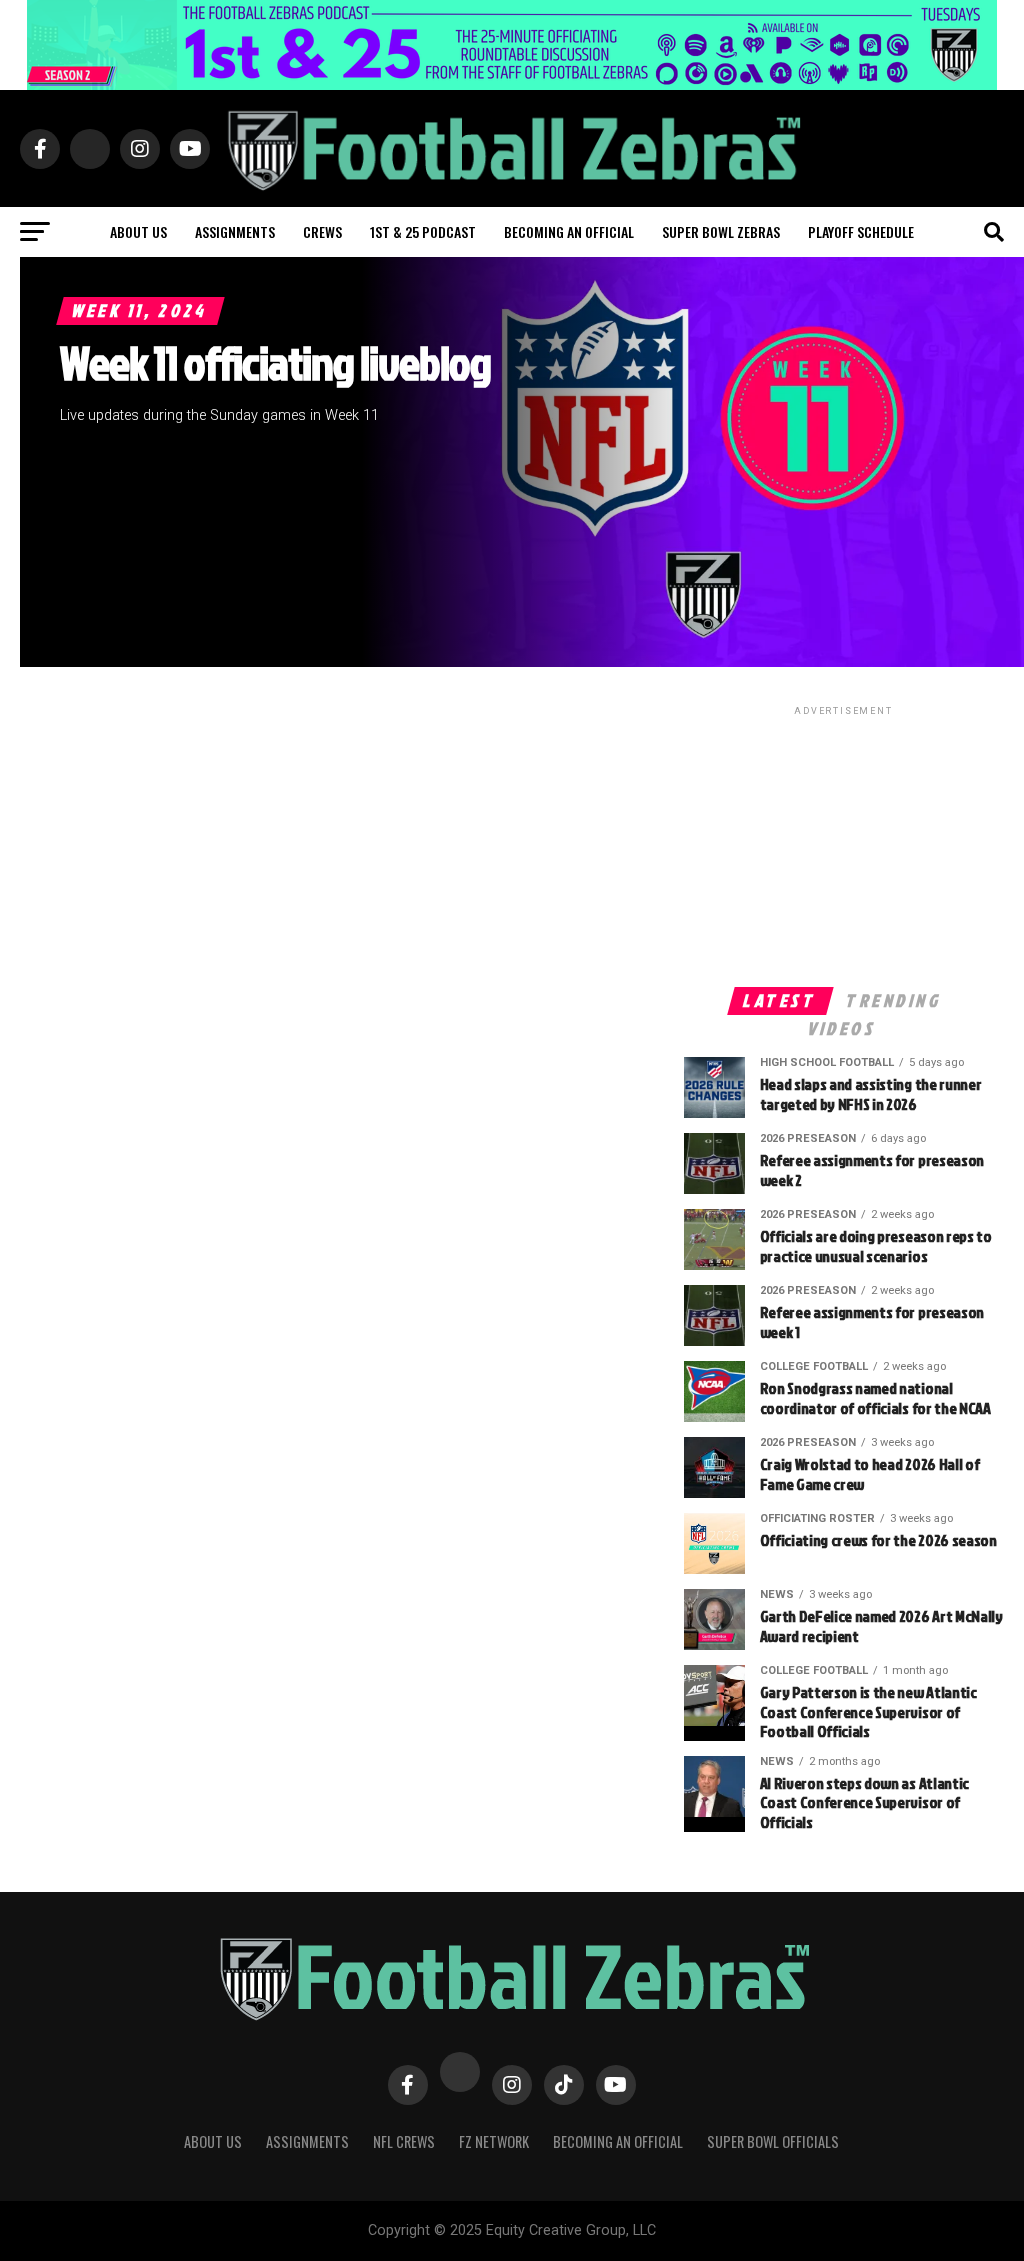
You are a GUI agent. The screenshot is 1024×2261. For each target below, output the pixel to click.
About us (138, 231)
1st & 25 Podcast (423, 231)
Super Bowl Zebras (721, 231)
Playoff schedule (861, 231)
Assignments (235, 231)
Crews (322, 231)
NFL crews (404, 2141)
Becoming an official (569, 231)
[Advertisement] (844, 845)
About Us (213, 2141)
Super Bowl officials (773, 2141)
